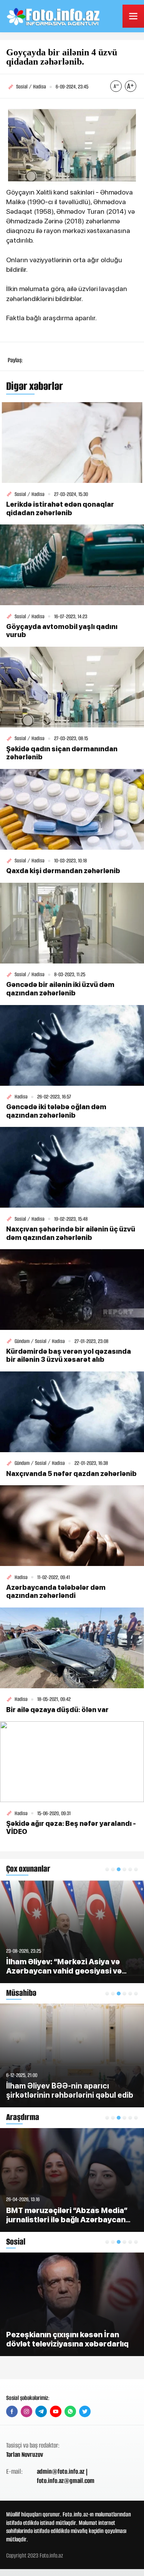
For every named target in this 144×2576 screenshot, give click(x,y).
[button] (107, 1869)
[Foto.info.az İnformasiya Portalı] (54, 16)
